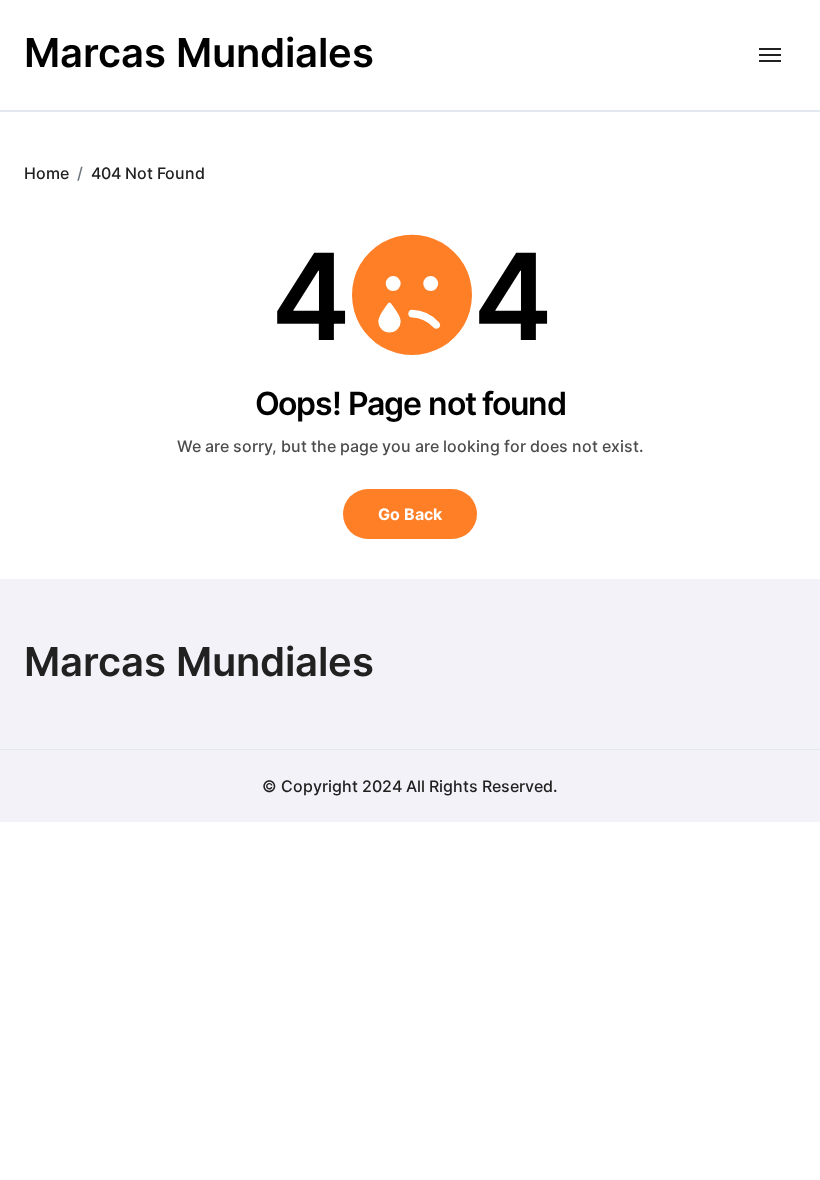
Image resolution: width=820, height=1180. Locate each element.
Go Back (410, 514)
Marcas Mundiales (199, 52)
